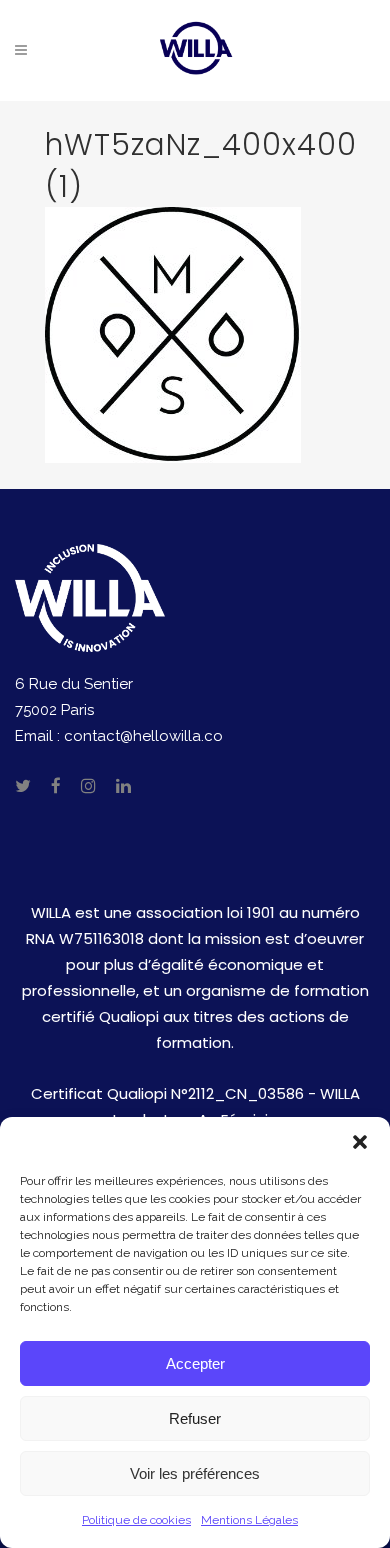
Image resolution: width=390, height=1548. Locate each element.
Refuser (195, 1418)
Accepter (195, 1363)
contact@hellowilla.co (143, 736)
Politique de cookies (136, 1520)
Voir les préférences (195, 1473)
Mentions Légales (249, 1520)
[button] (360, 1142)
